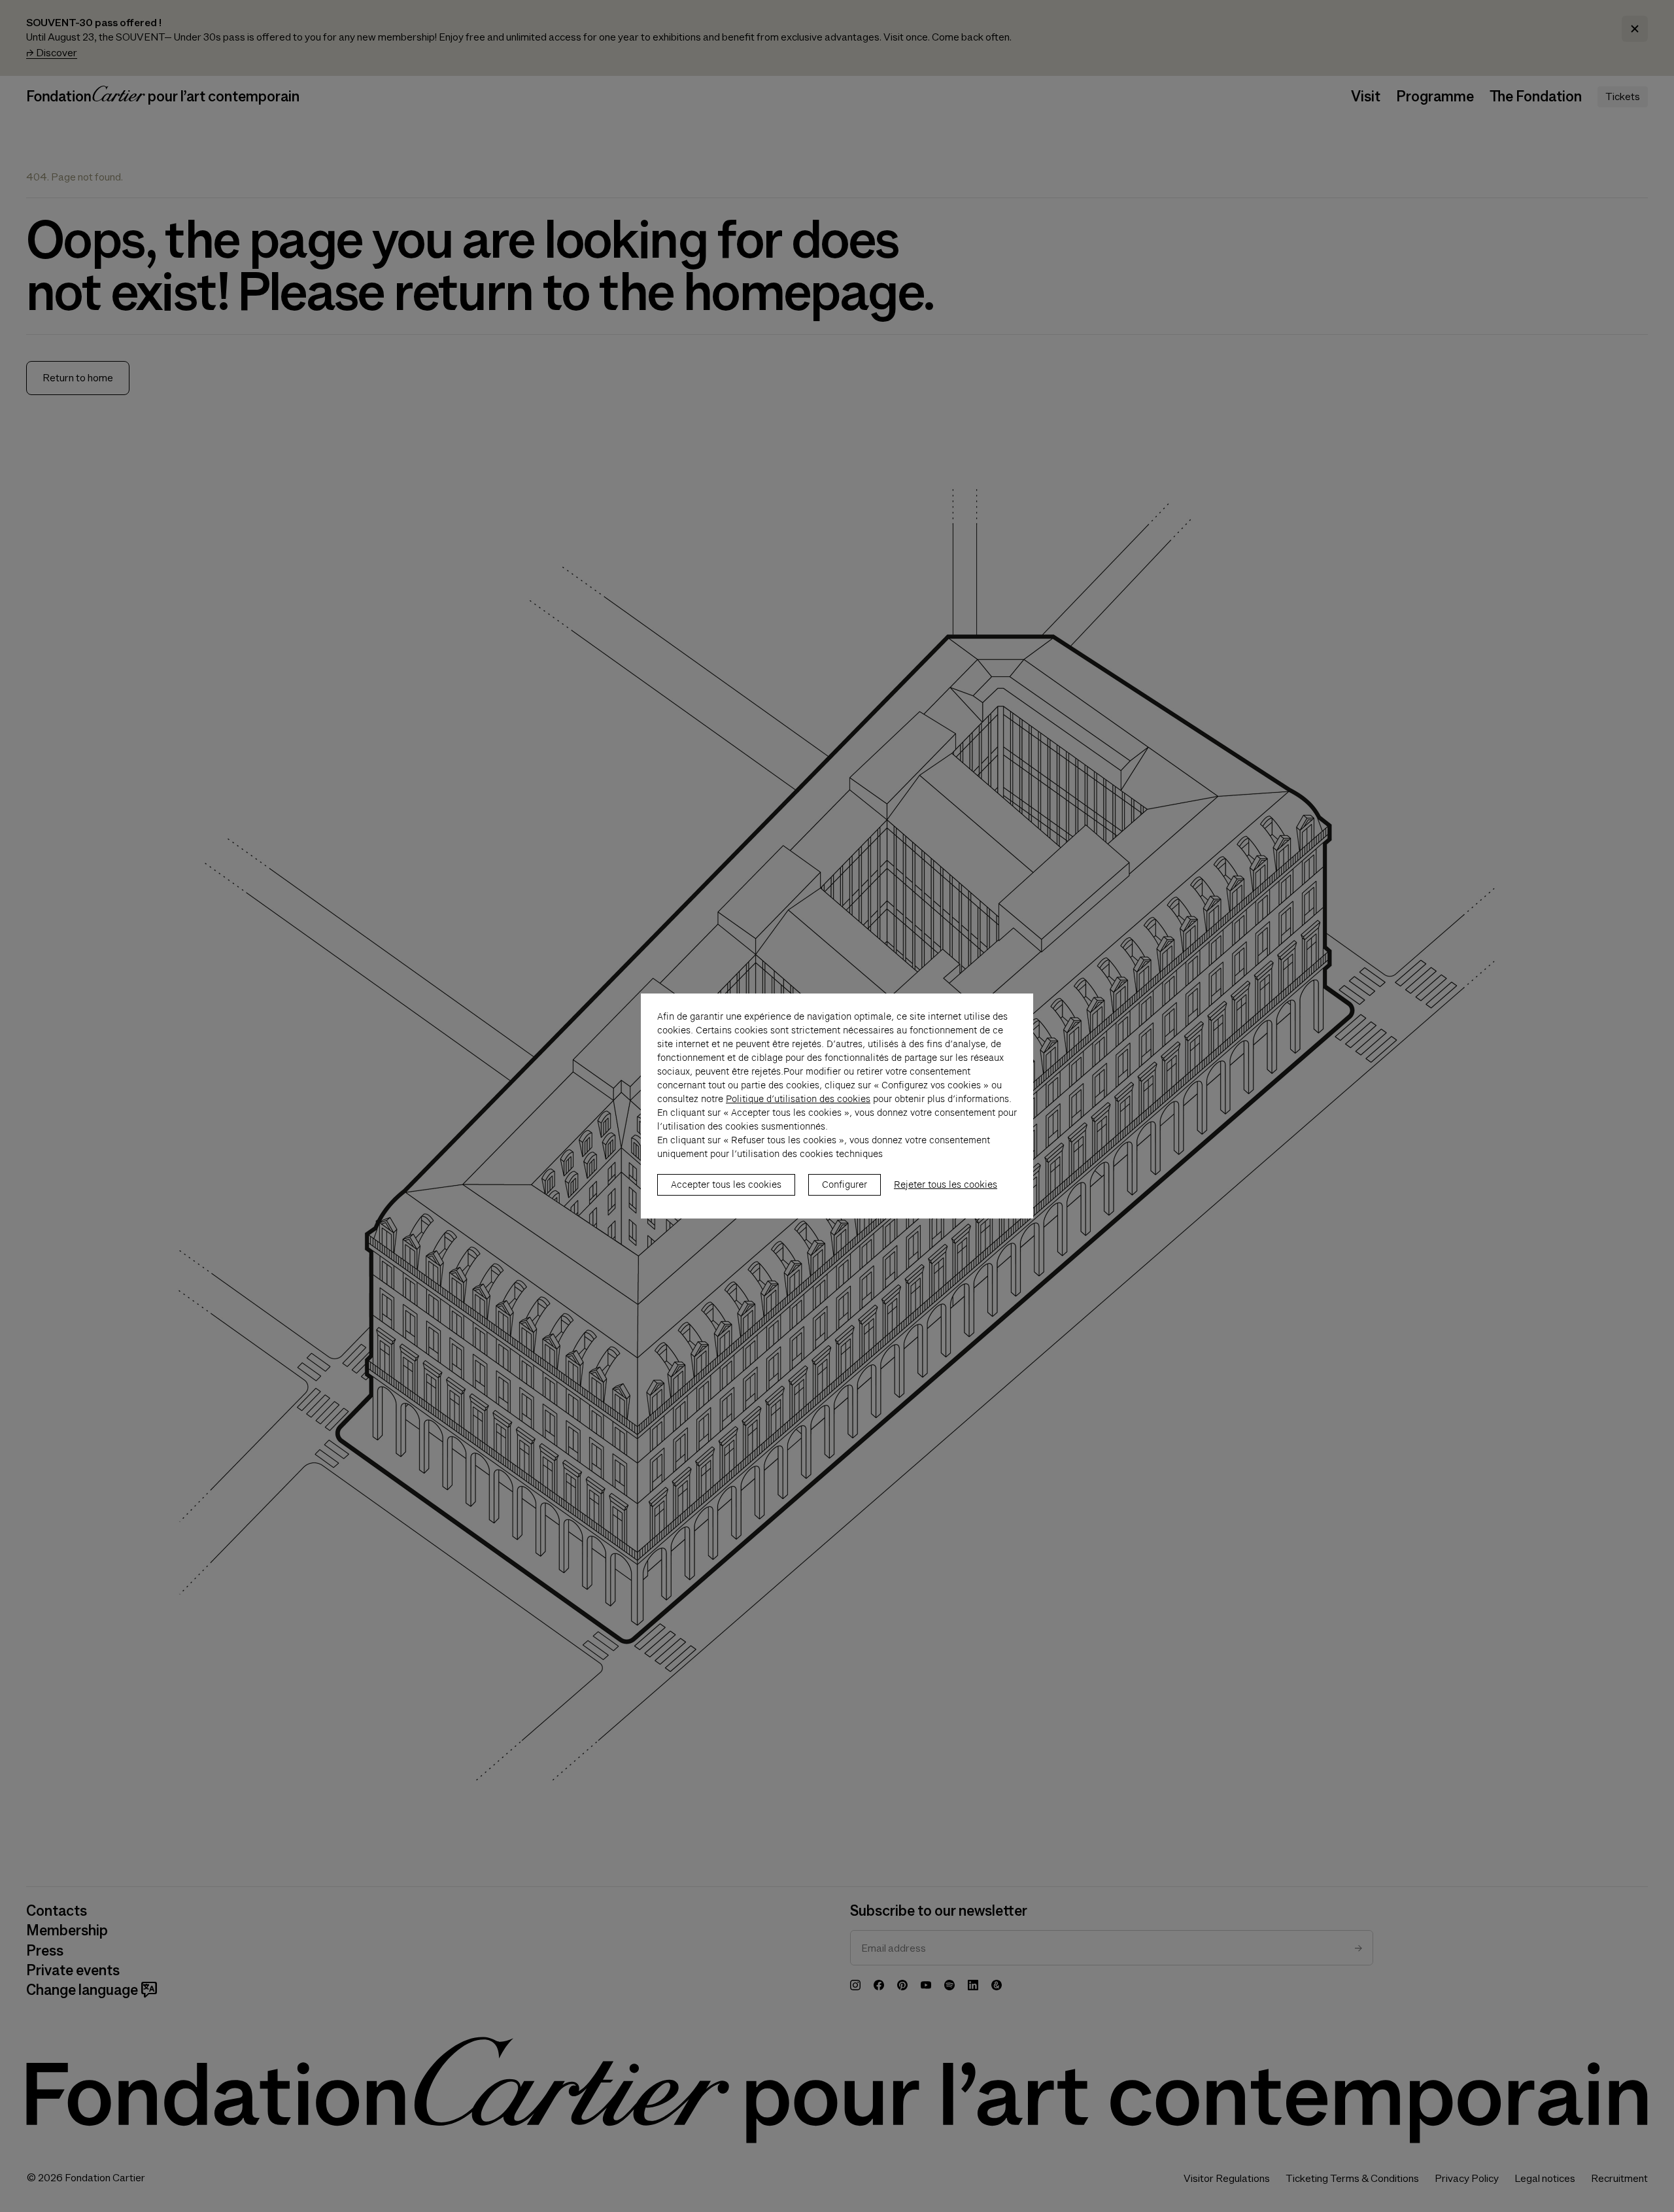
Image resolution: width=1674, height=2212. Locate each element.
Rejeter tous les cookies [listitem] (946, 1184)
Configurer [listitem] (845, 1184)
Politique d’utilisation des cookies (798, 1099)
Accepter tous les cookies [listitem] (726, 1184)
